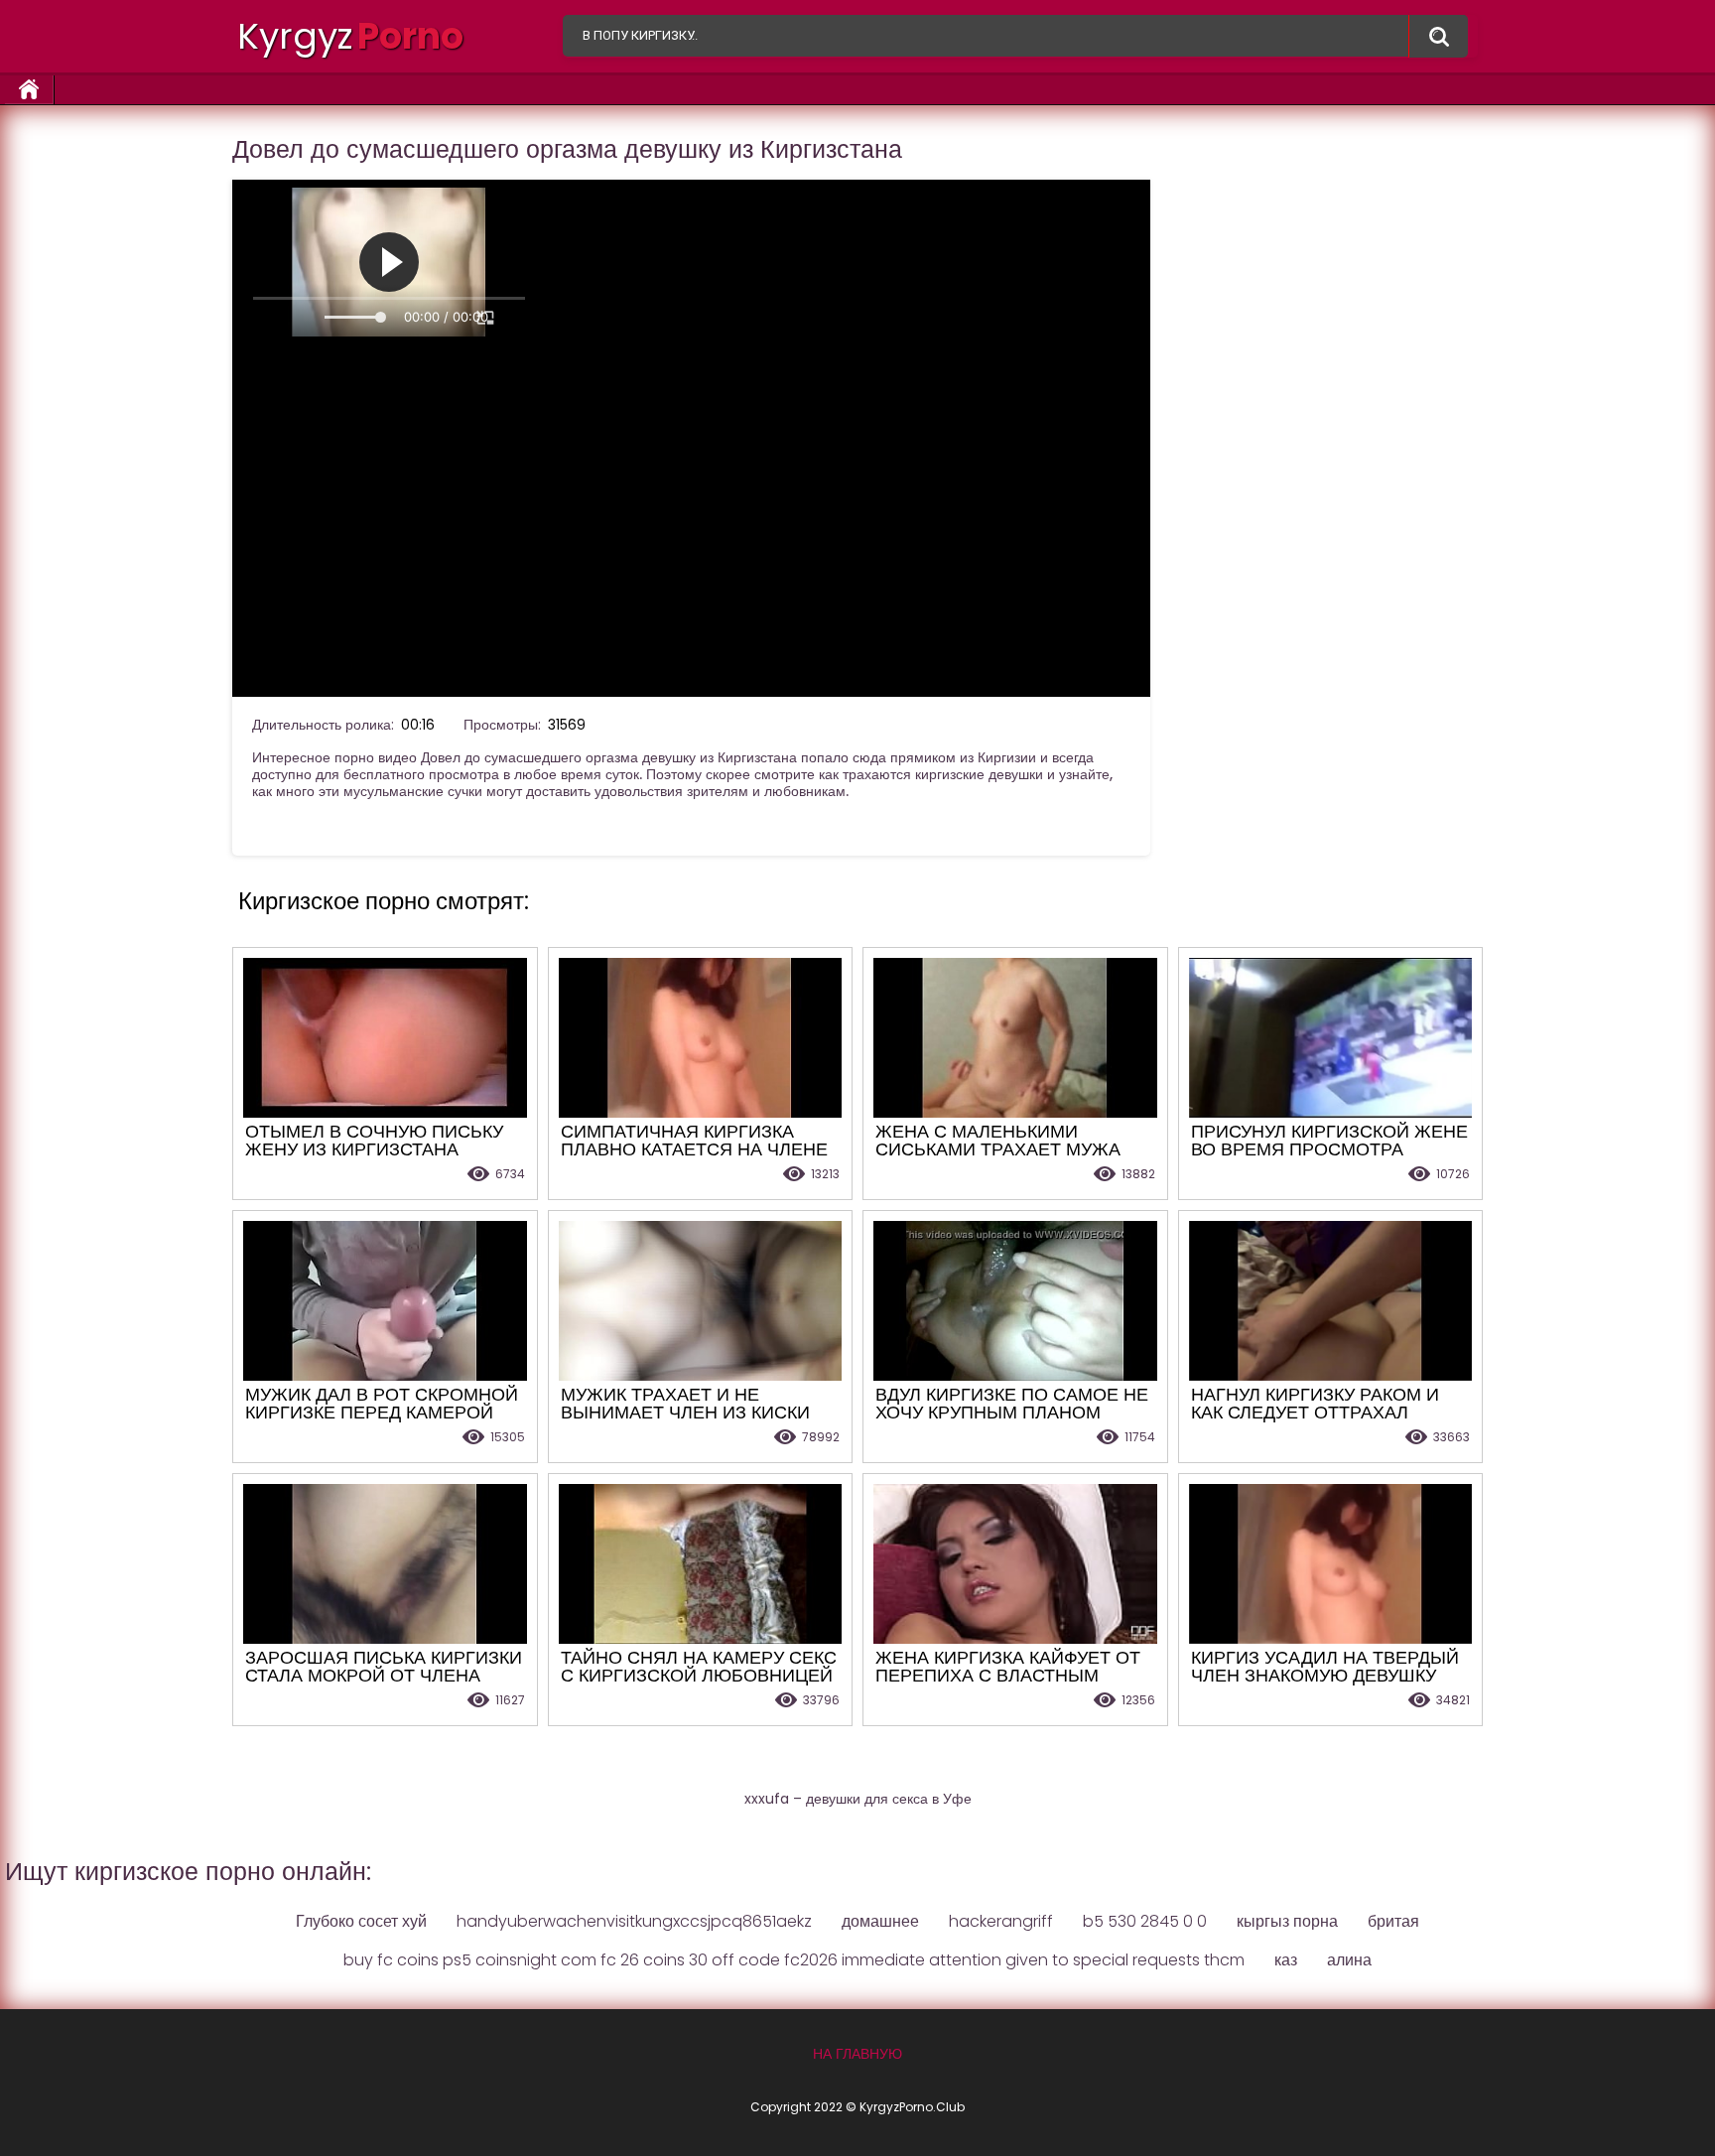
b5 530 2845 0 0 (1145, 1921)
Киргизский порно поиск (1438, 36)
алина (1349, 1960)
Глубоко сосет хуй (361, 1921)
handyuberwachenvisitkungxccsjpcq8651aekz (634, 1921)
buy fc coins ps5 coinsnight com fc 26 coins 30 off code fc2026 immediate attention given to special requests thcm (794, 1960)
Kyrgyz (350, 36)
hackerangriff (1001, 1921)
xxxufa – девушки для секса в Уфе (858, 1799)
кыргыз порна (1287, 1921)
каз (1286, 1960)
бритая (1393, 1921)
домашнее (880, 1921)
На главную (29, 90)
